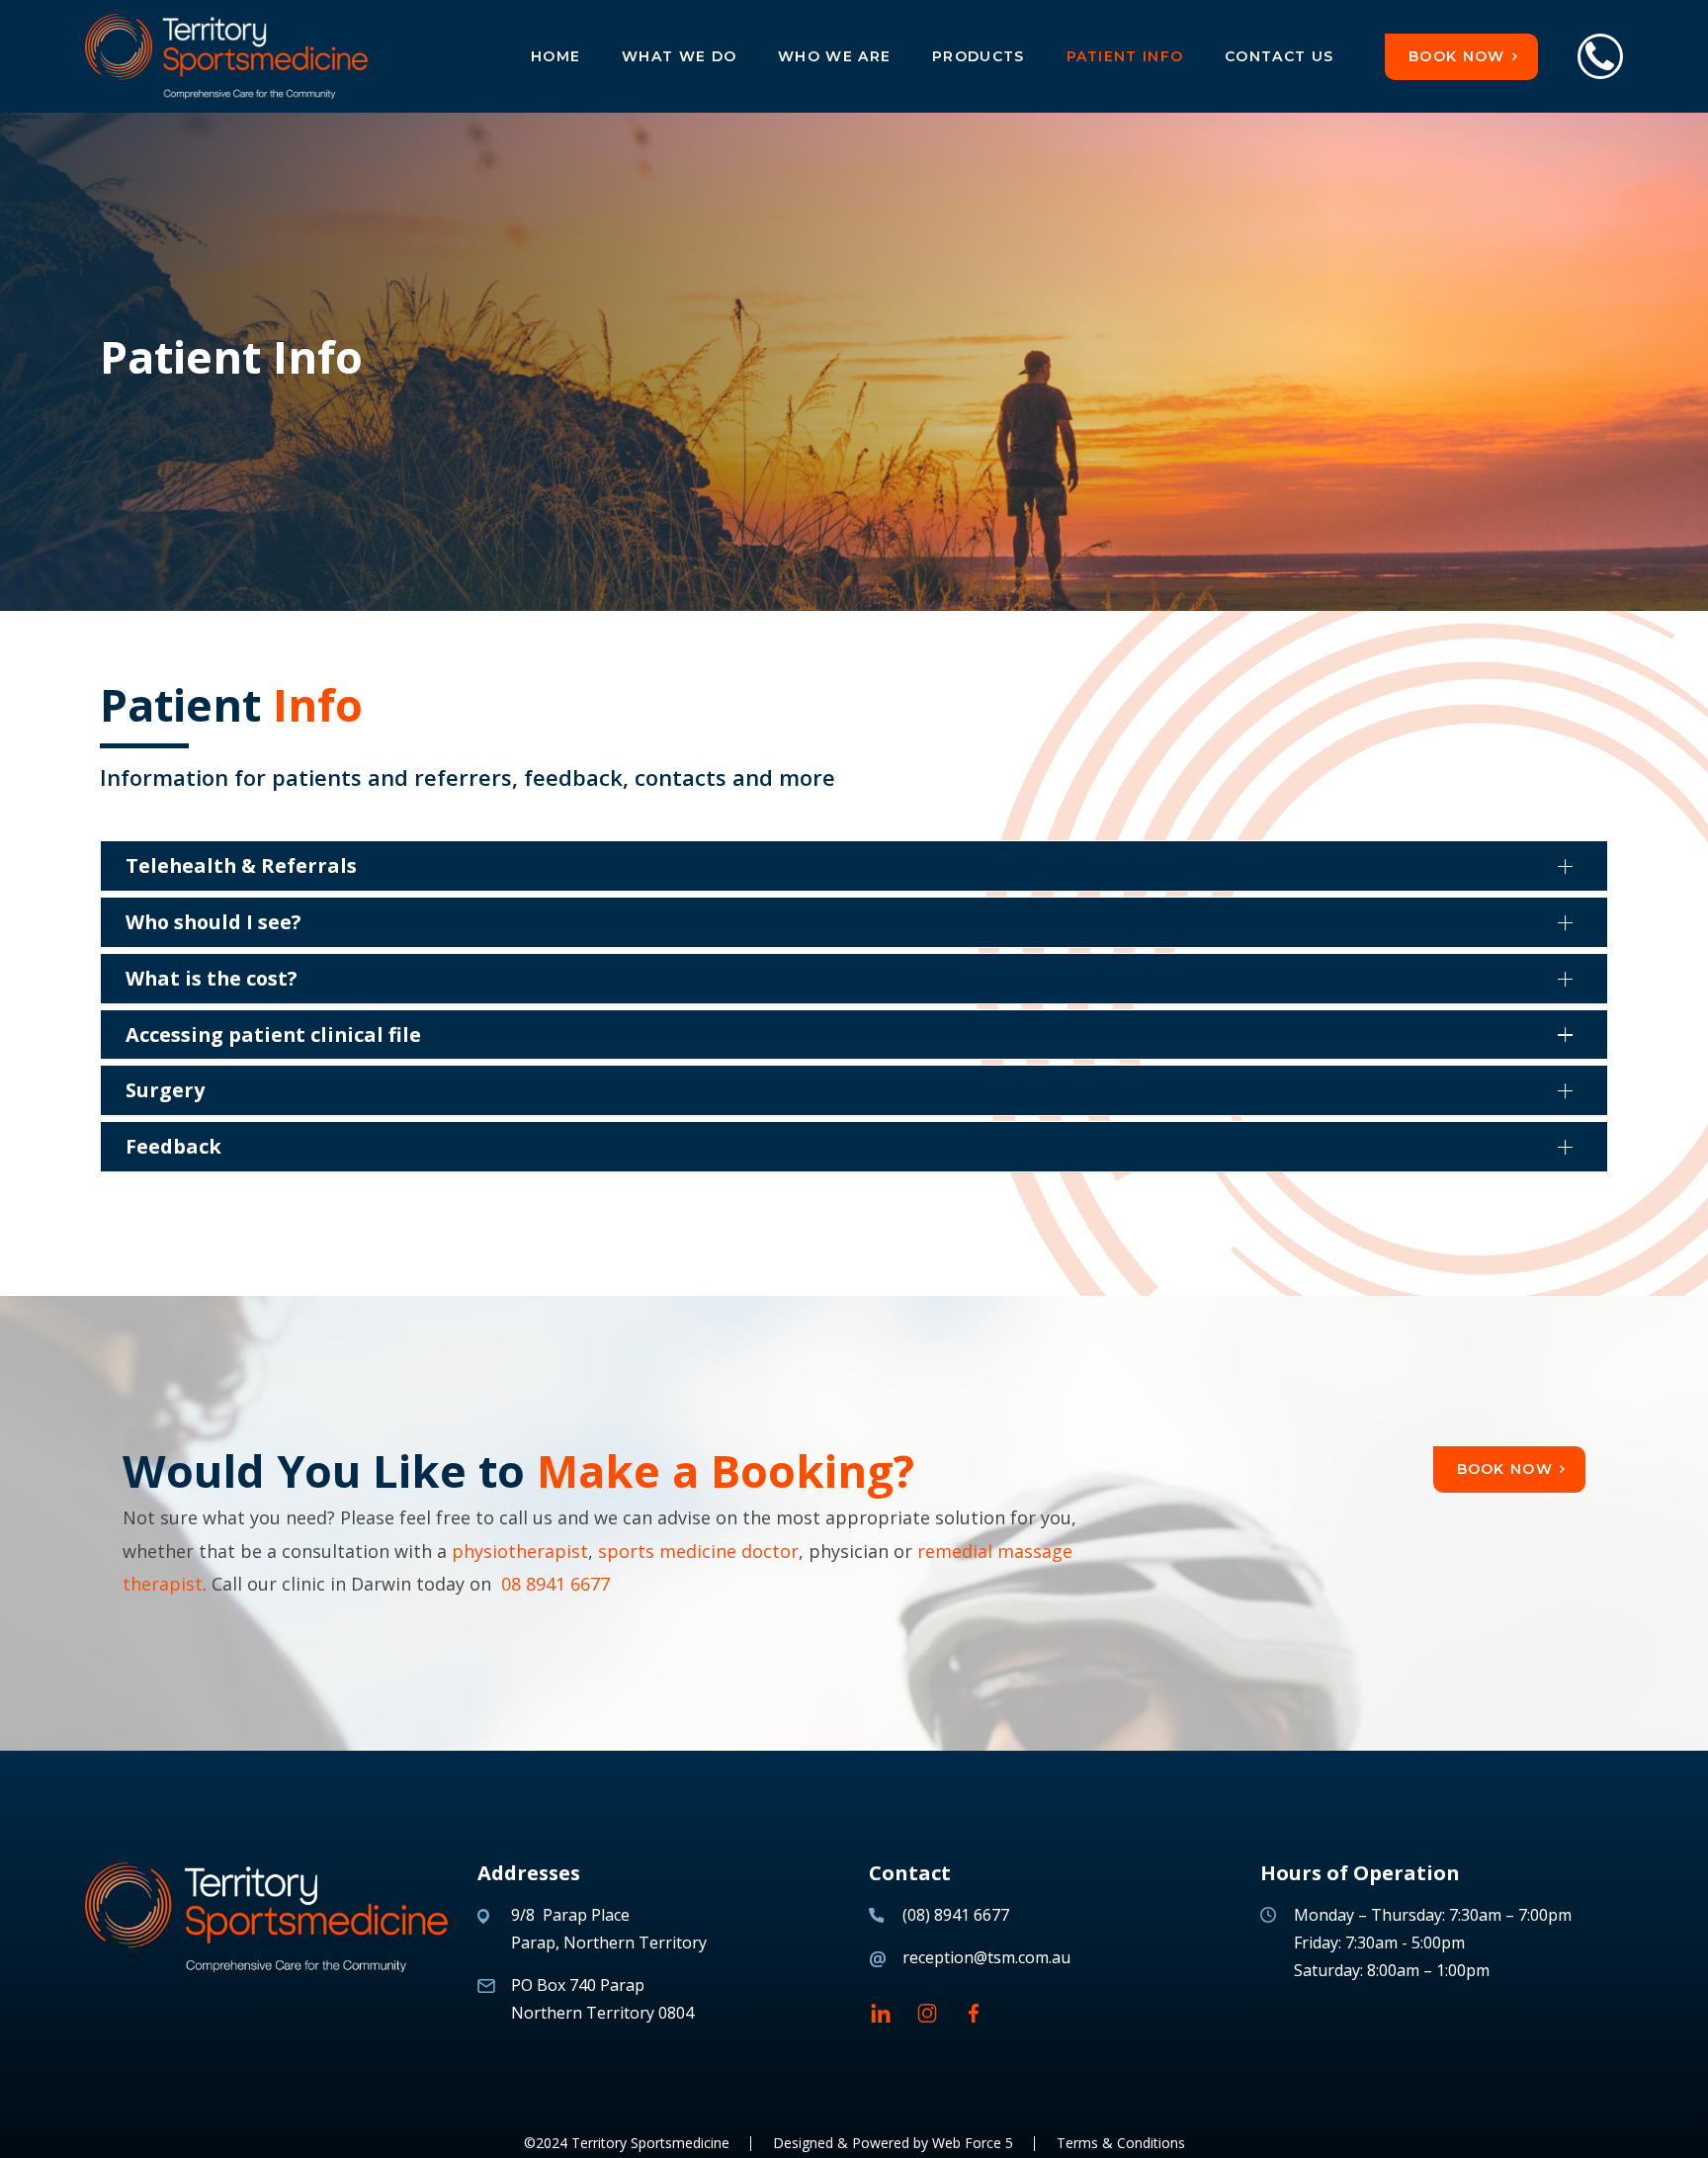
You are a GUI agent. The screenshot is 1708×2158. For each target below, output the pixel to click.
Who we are (834, 56)
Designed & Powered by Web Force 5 (893, 2143)
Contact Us (1279, 56)
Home (555, 56)
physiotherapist (520, 1551)
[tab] (854, 866)
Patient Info (1125, 56)
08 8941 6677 (555, 1584)
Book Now (1505, 1469)
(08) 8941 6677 (956, 1915)
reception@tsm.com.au (986, 1957)
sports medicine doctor (698, 1551)
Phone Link (1600, 56)
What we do (679, 56)
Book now (1456, 56)
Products (978, 56)
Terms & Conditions (1121, 2143)
